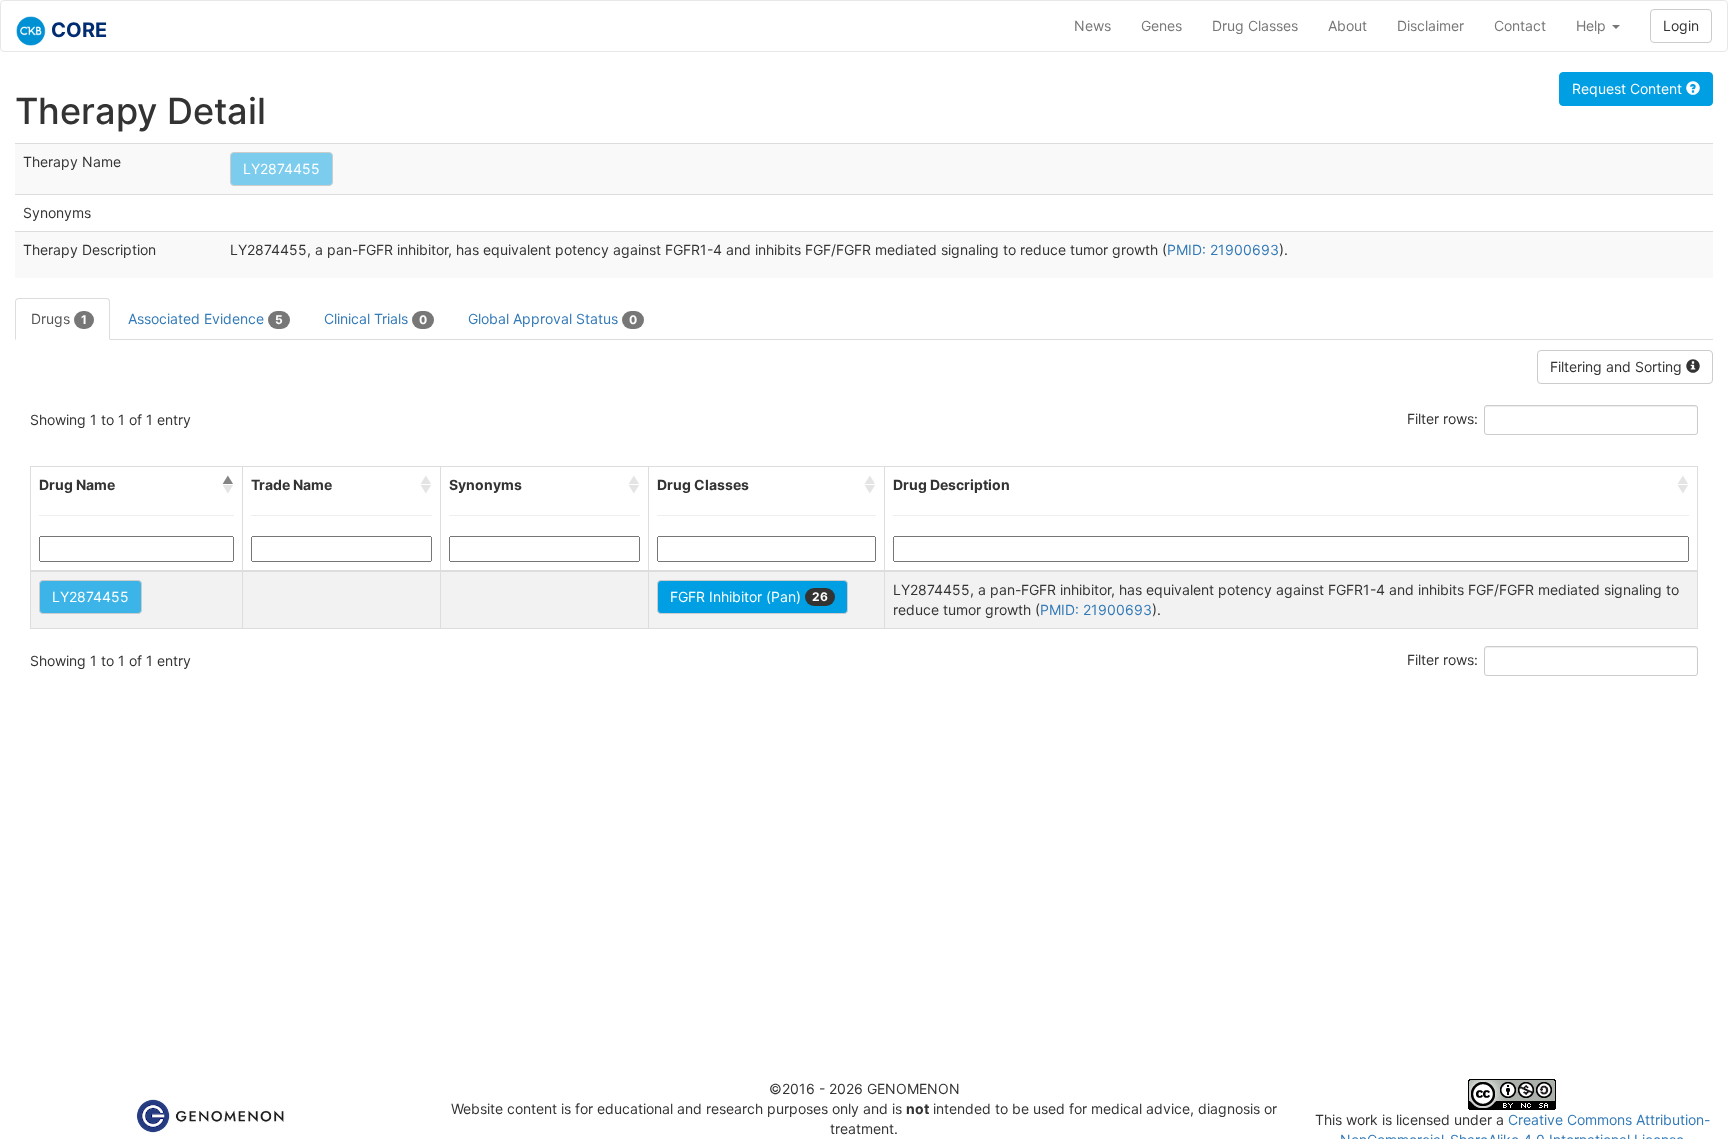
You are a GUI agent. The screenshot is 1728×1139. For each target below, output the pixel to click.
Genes (1161, 25)
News (1092, 25)
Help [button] (1593, 25)
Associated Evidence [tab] (205, 318)
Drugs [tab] (59, 318)
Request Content (1629, 88)
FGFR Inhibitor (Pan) (749, 596)
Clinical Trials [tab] (375, 318)
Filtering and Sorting (1618, 366)
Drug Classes (1255, 25)
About (1347, 25)
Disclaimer (1430, 25)
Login (1681, 25)
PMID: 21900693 (1223, 249)
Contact (1520, 25)
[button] (228, 485)
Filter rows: (1442, 418)
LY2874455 (281, 168)
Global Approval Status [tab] (552, 318)
